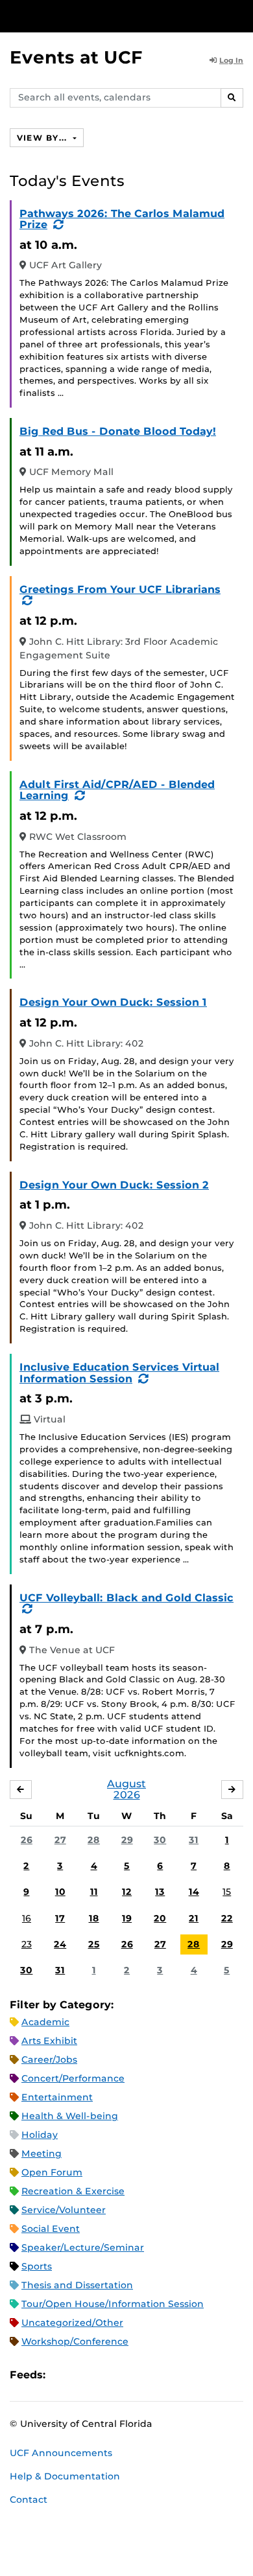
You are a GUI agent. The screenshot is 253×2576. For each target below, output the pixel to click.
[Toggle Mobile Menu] (240, 15)
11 (94, 1892)
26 (27, 1840)
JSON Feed (151, 2375)
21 (194, 1918)
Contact (29, 2500)
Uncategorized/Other (72, 2323)
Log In (231, 60)
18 (94, 1918)
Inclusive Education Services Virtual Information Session (119, 1373)
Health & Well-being (70, 2116)
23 (27, 1944)
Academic (45, 2022)
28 (94, 1840)
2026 (127, 1795)
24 (60, 1944)
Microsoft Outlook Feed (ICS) (84, 2375)
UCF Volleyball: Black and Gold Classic (126, 1598)
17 (60, 1918)
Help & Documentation (65, 2476)
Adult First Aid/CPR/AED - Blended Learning (117, 790)
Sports (37, 2266)
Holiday (40, 2135)
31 (194, 1840)
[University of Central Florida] (99, 16)
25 (94, 1944)
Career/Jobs (49, 2060)
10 (60, 1892)
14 (194, 1892)
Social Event (51, 2229)
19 (127, 1918)
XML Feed (128, 2375)
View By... (43, 138)
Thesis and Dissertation (77, 2285)
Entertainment (57, 2097)
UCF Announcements (61, 2453)
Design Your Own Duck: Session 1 (113, 1002)
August (126, 1784)
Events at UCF (76, 57)
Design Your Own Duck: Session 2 (114, 1185)
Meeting (42, 2153)
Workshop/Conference (75, 2341)
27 (60, 1840)
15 (227, 1892)
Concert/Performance (73, 2078)
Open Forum (52, 2172)
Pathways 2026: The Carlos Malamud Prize (122, 219)
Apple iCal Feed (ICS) (62, 2375)
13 (160, 1892)
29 (127, 1840)
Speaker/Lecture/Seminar (83, 2247)
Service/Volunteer (64, 2210)
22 (227, 1918)
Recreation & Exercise (73, 2191)
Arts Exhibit (49, 2041)
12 (127, 1892)
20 (160, 1918)
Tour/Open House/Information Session (113, 2304)
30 (160, 1840)
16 (27, 1918)
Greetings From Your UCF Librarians (120, 589)
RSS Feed (106, 2375)
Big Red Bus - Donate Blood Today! (118, 431)
